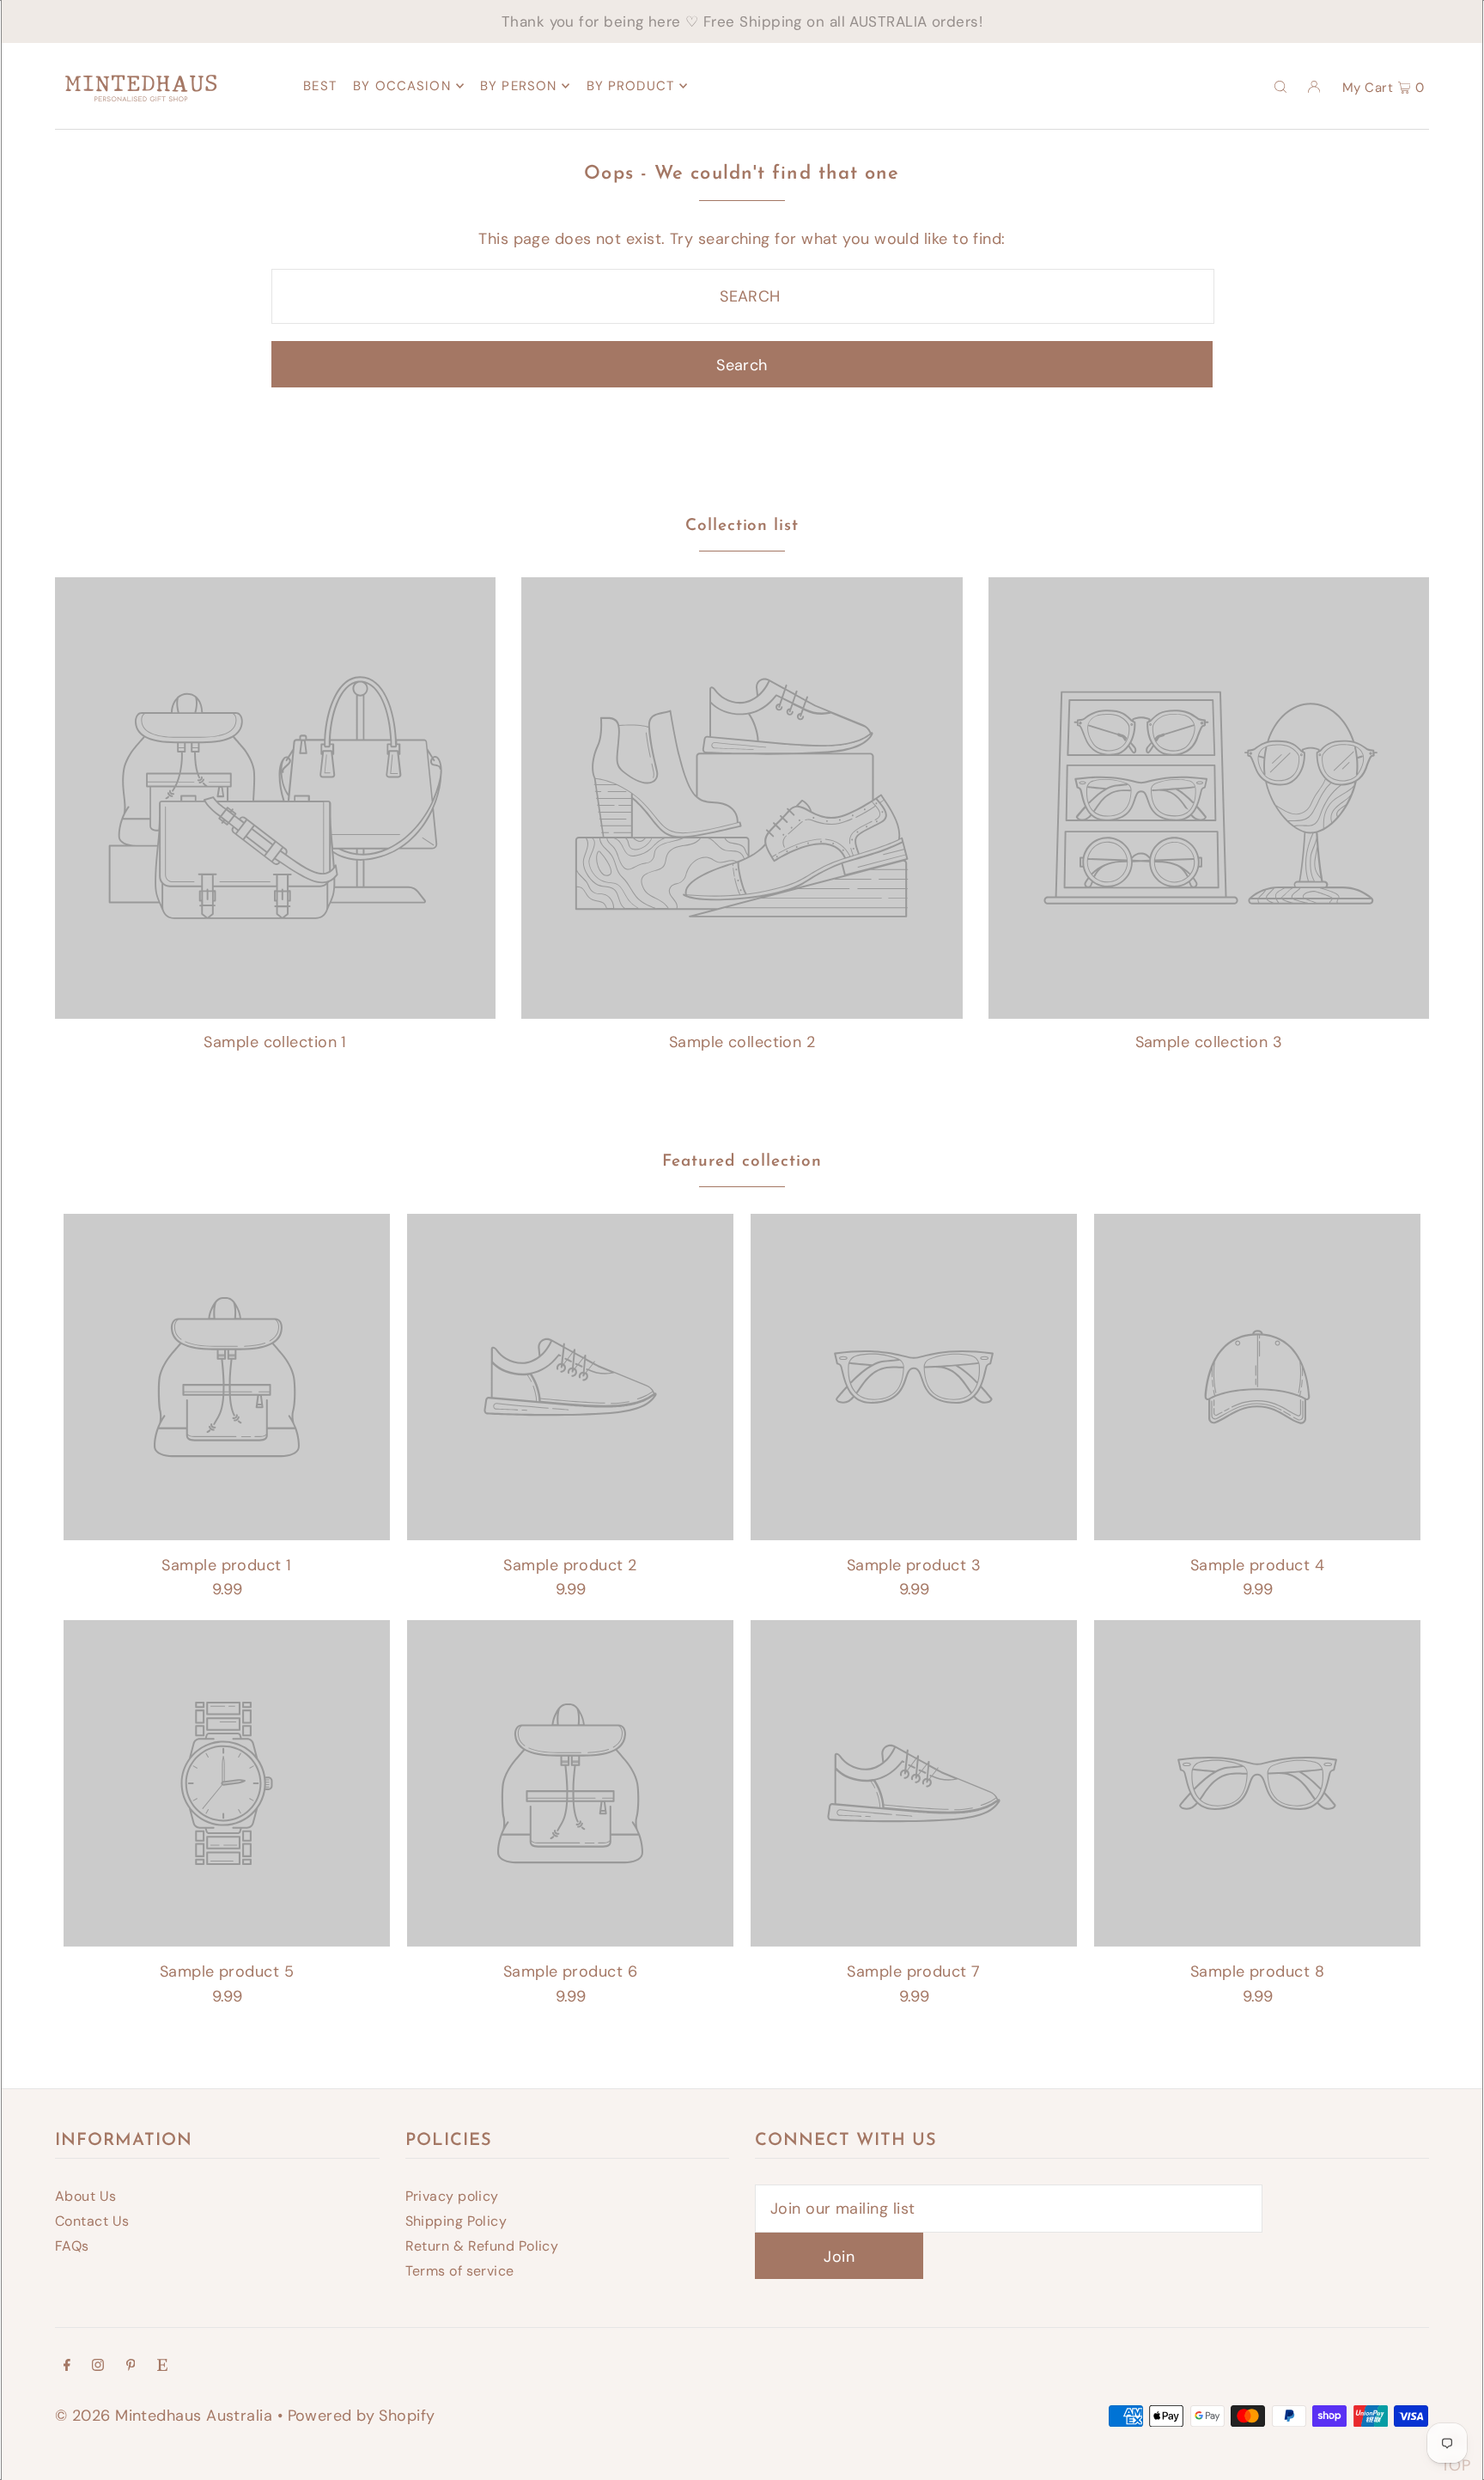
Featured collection (742, 1162)
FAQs (72, 2246)
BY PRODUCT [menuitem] (630, 86)
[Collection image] (275, 1011)
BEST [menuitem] (320, 86)
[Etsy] (162, 2366)
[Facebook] (67, 2366)
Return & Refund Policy (482, 2246)
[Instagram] (98, 2366)
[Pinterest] (131, 2366)
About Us (86, 2196)
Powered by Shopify (362, 2416)
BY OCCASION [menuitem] (401, 86)
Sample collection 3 (1209, 1042)
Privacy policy (452, 2196)
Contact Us (92, 2221)
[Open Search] (1280, 86)
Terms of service (460, 2271)
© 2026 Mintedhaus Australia (164, 2416)
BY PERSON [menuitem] (518, 86)
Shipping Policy (456, 2221)
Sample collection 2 (742, 1042)
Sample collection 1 (275, 1042)
